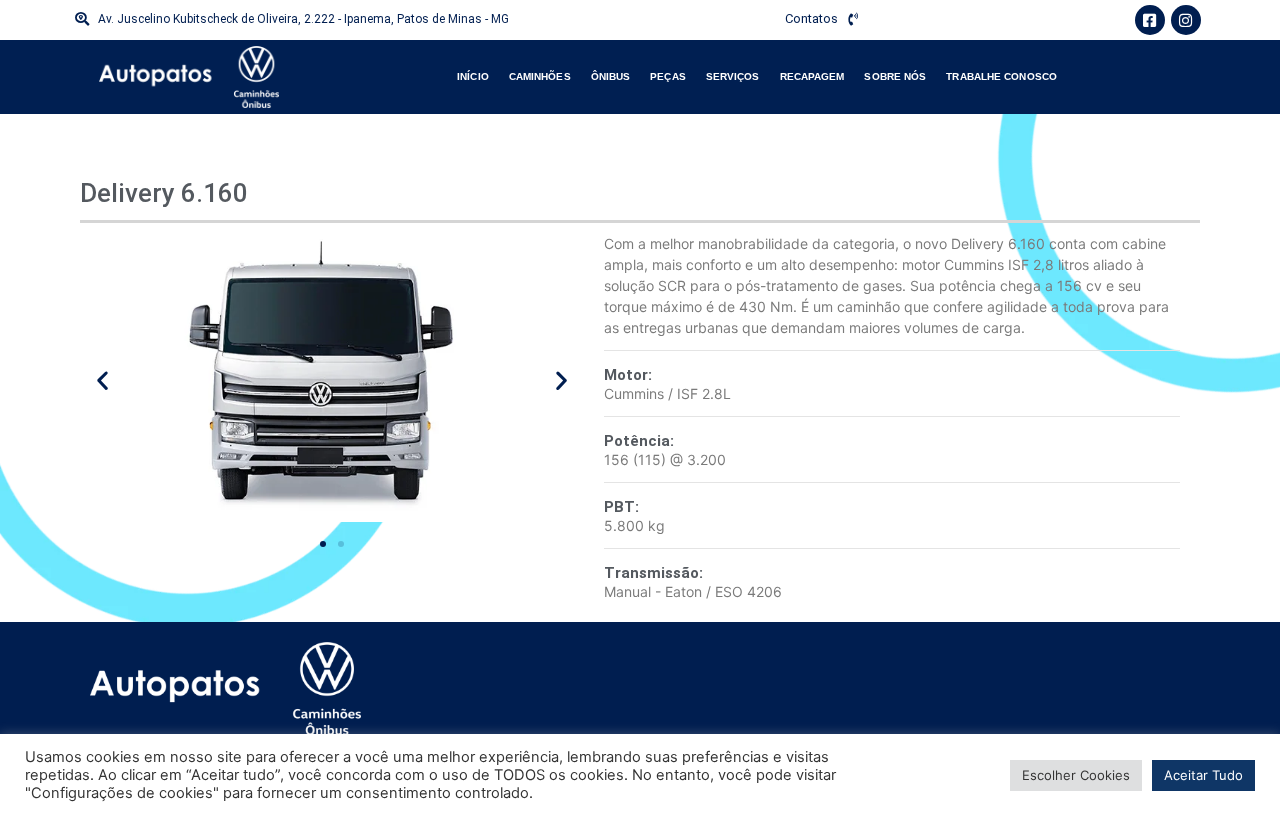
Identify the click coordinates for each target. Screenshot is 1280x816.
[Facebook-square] (1150, 20)
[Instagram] (1186, 20)
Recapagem (812, 76)
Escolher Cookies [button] (1076, 775)
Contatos (811, 18)
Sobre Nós (895, 76)
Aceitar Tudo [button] (1203, 775)
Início (473, 76)
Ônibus (611, 76)
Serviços (733, 76)
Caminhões (540, 76)
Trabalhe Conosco (1001, 76)
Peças (668, 76)
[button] (102, 380)
